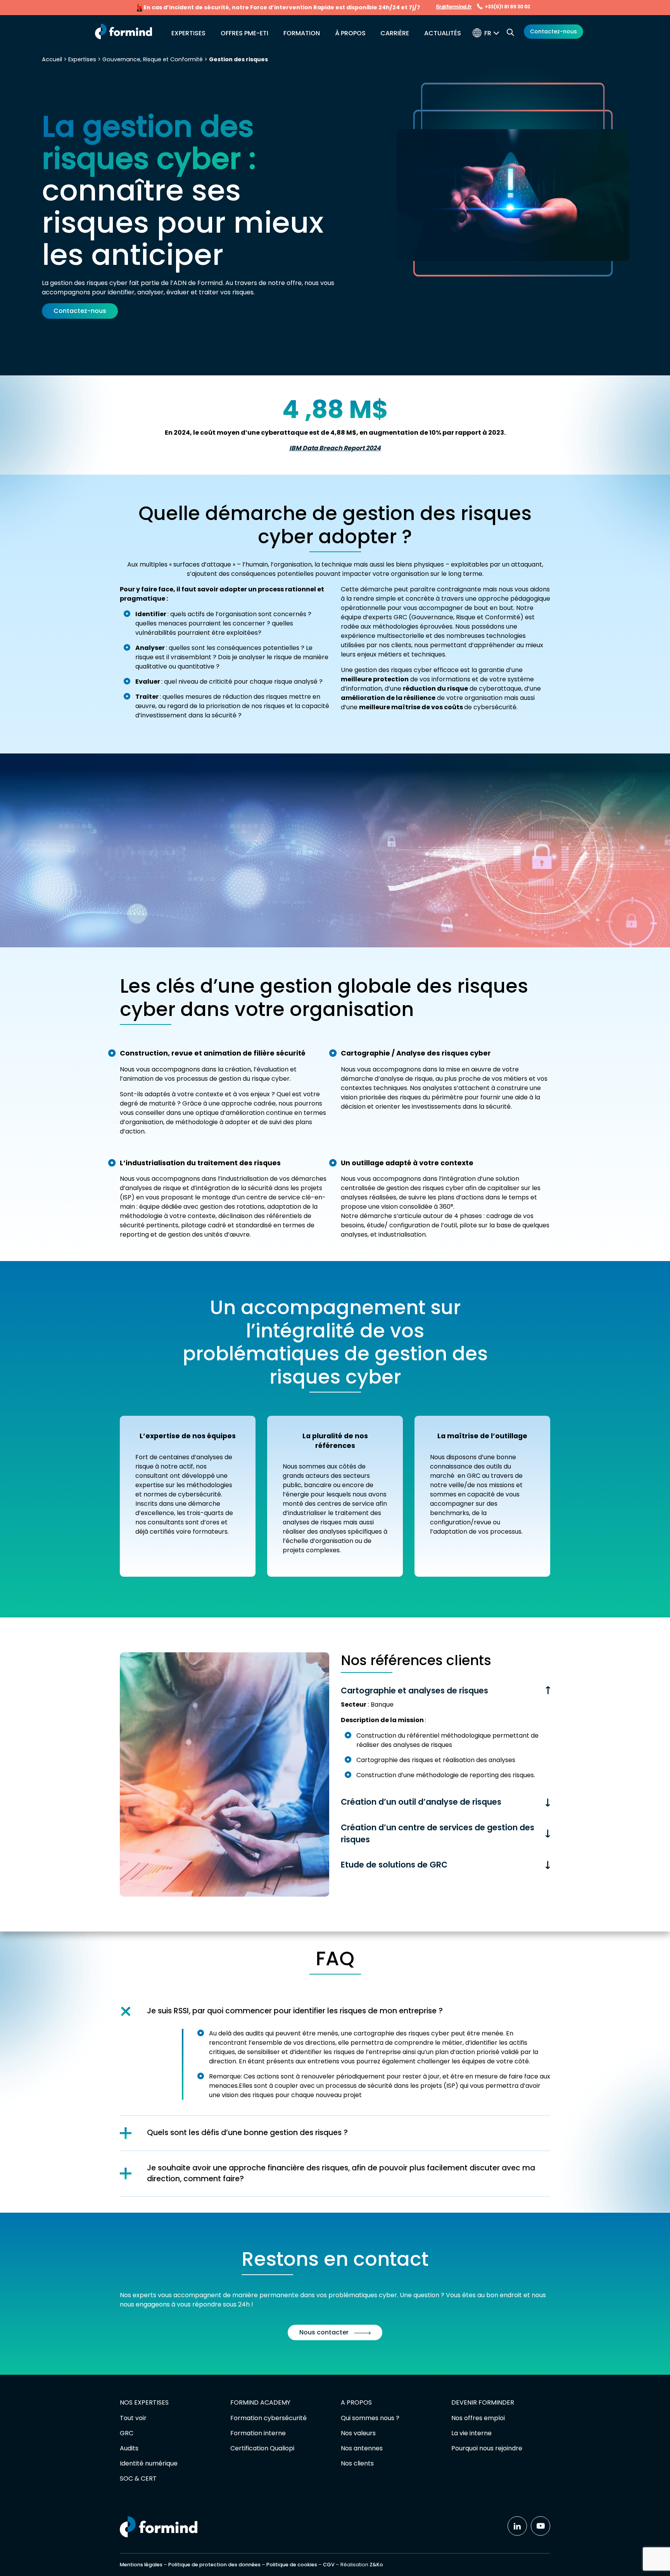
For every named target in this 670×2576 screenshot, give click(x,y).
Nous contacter (324, 2332)
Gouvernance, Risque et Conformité (153, 59)
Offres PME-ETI (244, 33)
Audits (129, 2448)
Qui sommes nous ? (370, 2418)
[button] (494, 33)
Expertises (188, 33)
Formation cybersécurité (269, 2418)
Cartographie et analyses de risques (414, 1691)
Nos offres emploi (478, 2418)
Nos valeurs (358, 2433)
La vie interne (471, 2433)
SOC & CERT (138, 2478)
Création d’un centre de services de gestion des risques (438, 1833)
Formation (302, 33)
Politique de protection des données (214, 2565)
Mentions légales (141, 2565)
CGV (329, 2565)
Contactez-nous (553, 31)
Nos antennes (362, 2448)
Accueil (52, 59)
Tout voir (133, 2418)
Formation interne (258, 2433)
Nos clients (357, 2463)
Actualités (443, 33)
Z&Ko (376, 2565)
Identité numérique (149, 2463)
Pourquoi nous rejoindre (487, 2448)
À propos (350, 33)
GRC (127, 2433)
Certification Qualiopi (262, 2448)
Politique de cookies (292, 2565)
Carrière (395, 33)
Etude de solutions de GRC (394, 1865)
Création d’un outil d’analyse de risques (421, 1802)
